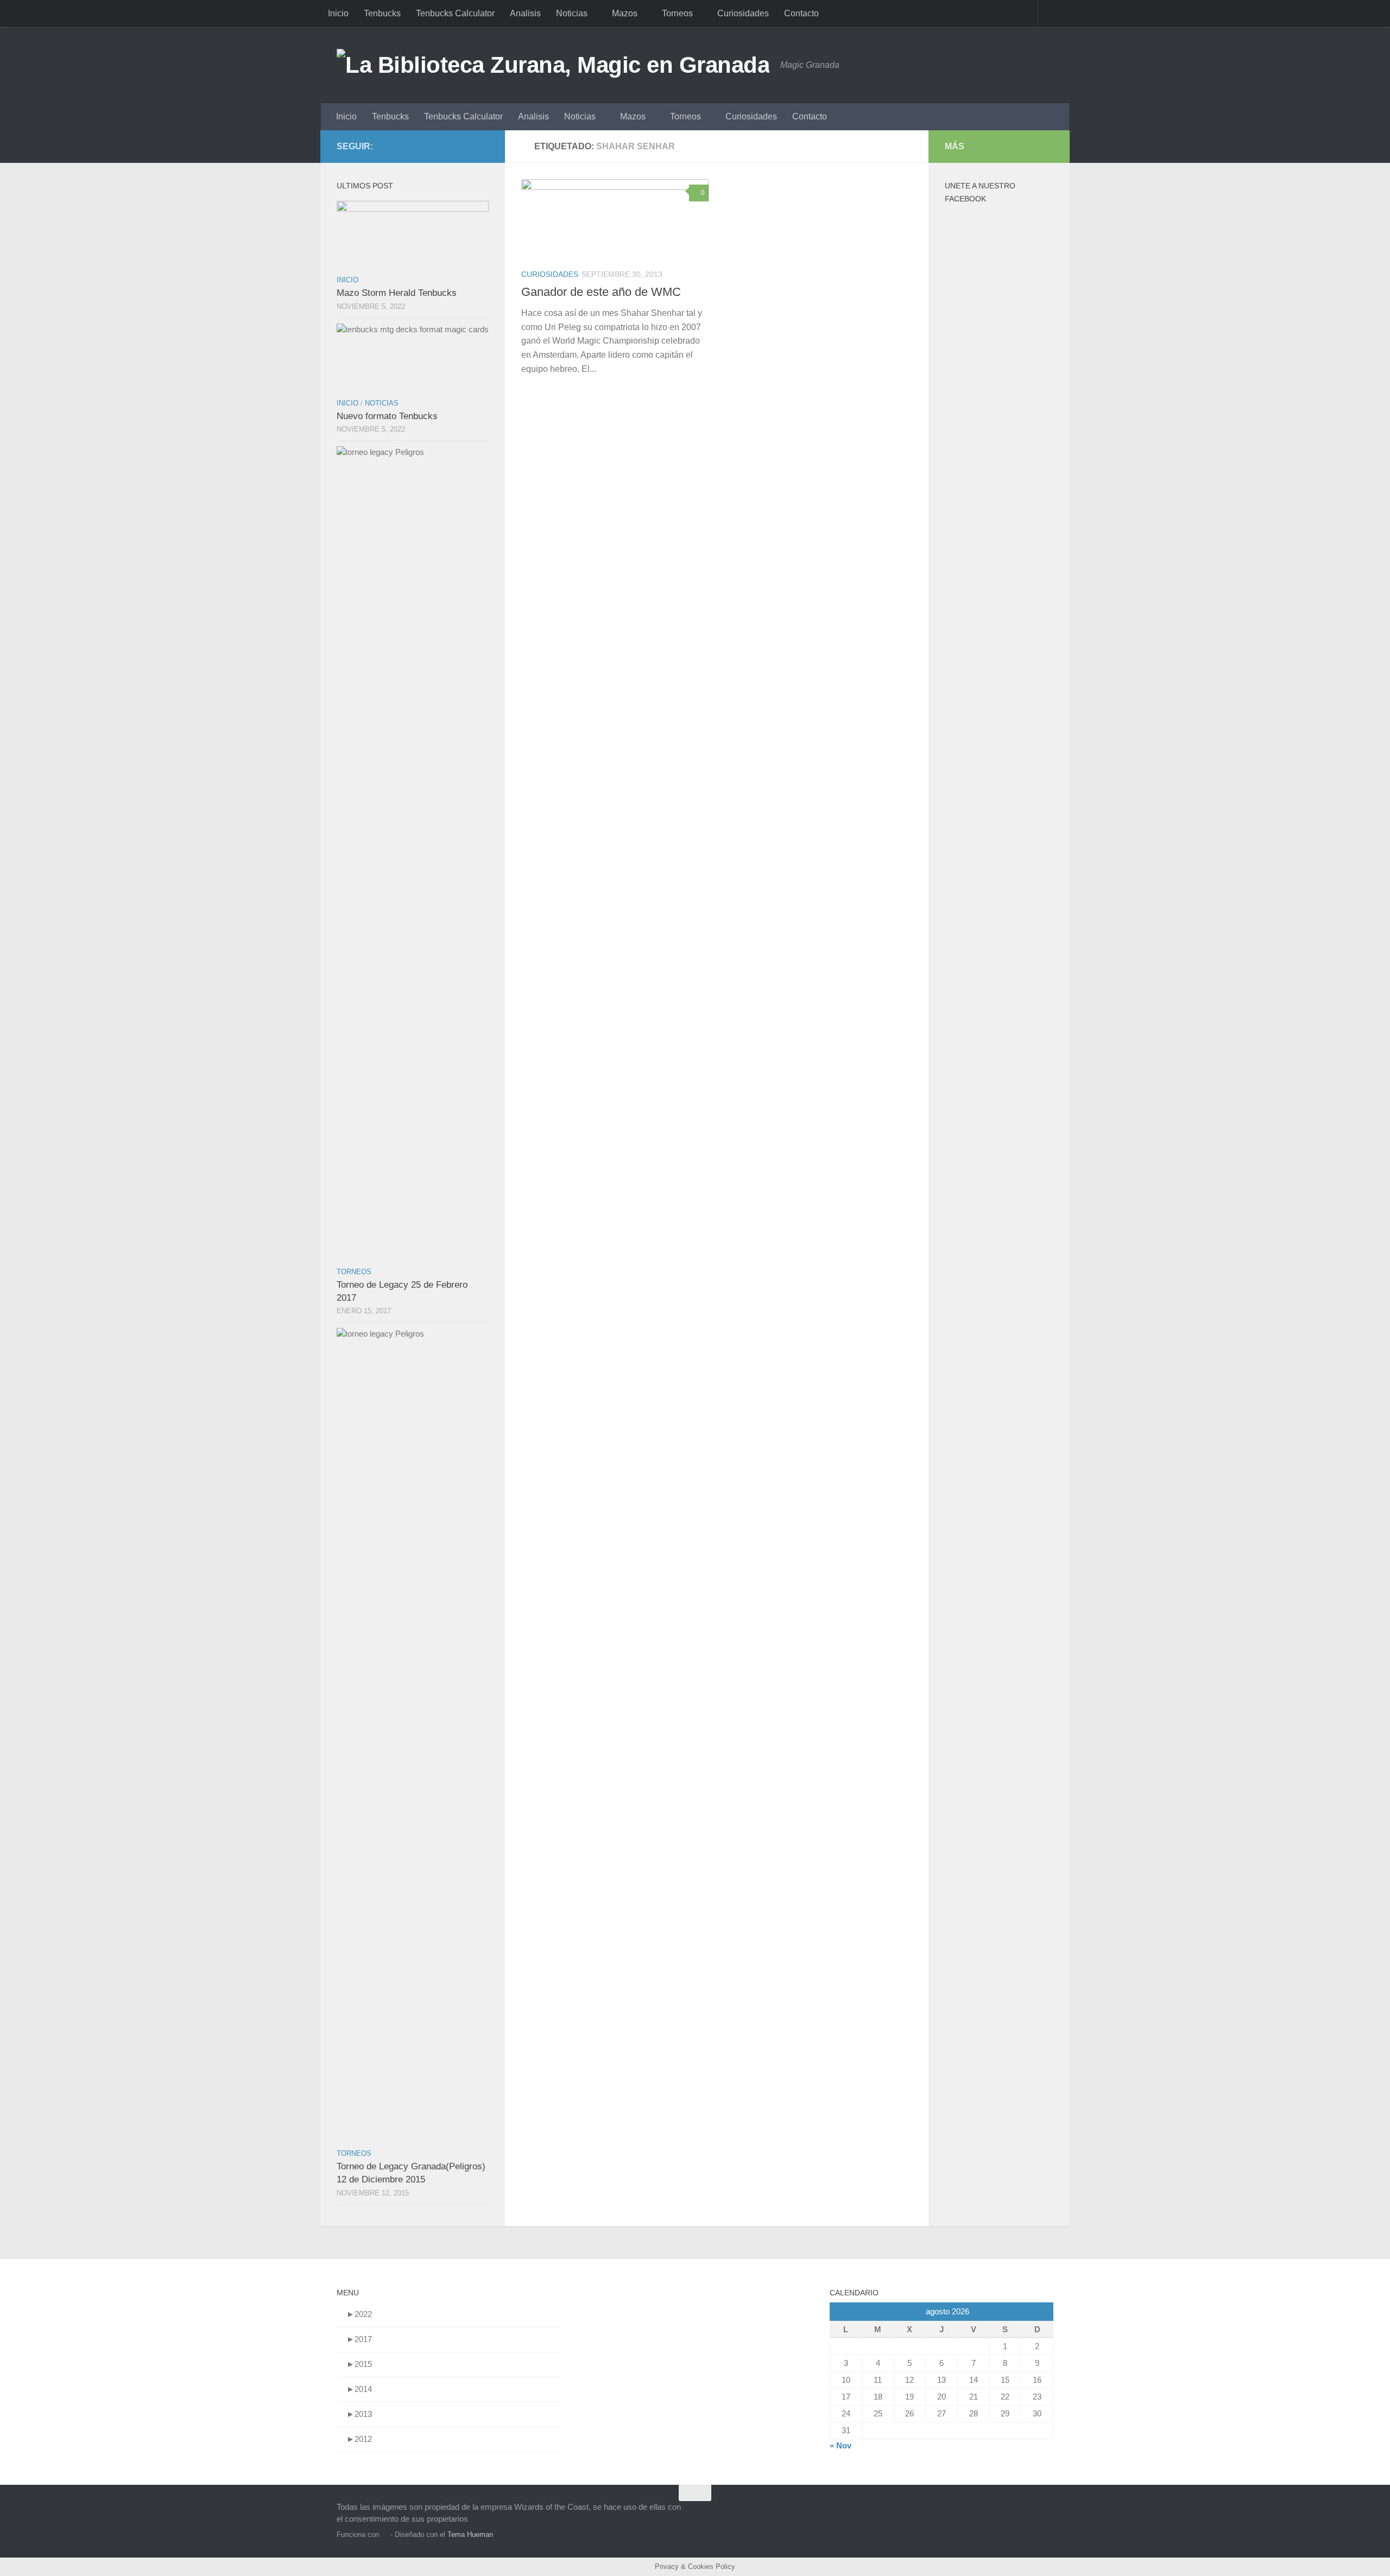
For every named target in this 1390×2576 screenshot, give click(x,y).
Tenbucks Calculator (455, 13)
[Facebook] (465, 146)
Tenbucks (382, 13)
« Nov (841, 2445)
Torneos (677, 13)
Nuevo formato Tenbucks (387, 416)
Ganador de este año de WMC (601, 292)
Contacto (801, 13)
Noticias (572, 13)
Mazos (625, 13)
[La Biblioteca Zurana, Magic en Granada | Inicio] (553, 65)
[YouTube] (447, 146)
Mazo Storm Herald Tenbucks (397, 293)
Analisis (525, 13)
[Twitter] (482, 146)
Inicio (338, 13)
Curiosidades (743, 13)
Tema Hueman (470, 2534)
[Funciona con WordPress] (385, 2534)
